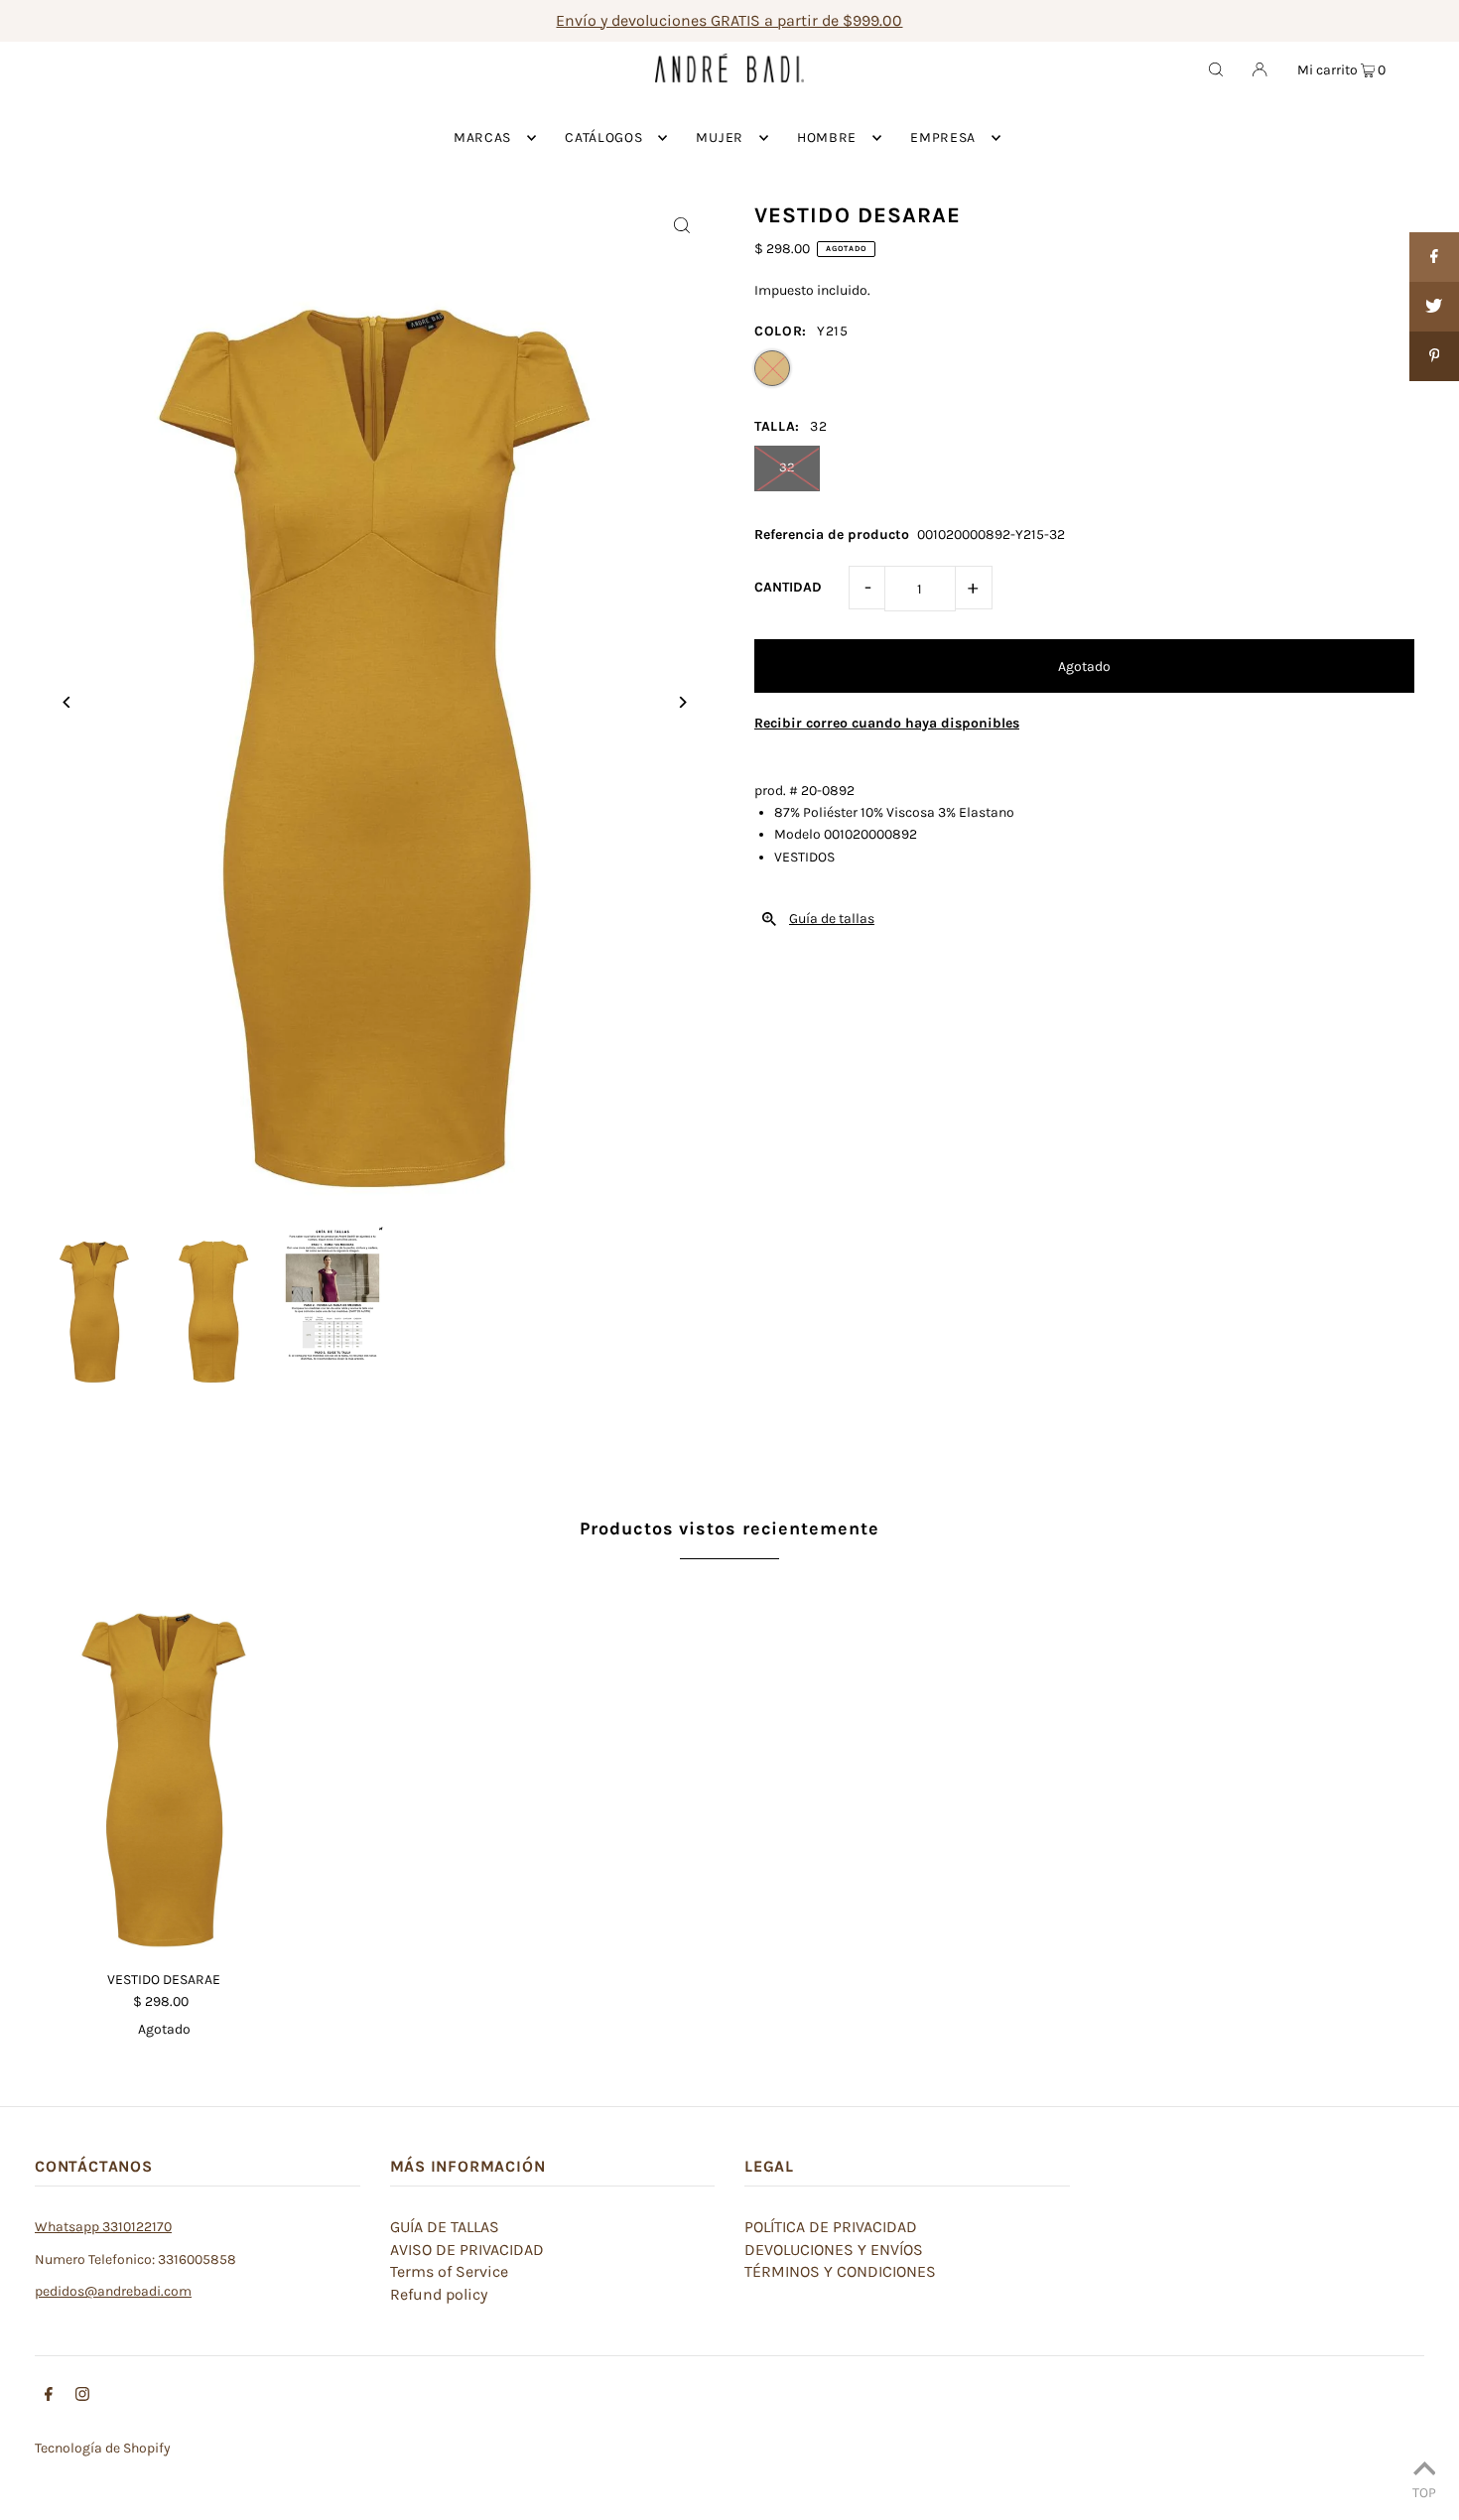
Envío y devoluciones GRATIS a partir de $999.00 (729, 20)
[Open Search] (1216, 68)
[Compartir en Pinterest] (1434, 356)
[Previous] (67, 702)
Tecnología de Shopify (103, 2448)
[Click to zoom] (682, 225)
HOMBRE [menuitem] (827, 137)
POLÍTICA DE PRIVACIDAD (831, 2227)
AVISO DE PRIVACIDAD (467, 2250)
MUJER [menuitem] (720, 137)
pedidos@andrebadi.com (113, 2291)
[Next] (682, 702)
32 (787, 467)
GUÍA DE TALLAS (445, 2227)
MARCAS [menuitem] (482, 137)
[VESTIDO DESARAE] (164, 1763)
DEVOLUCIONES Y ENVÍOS (834, 2250)
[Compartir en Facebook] (1434, 257)
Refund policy (439, 2294)
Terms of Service (449, 2271)
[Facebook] (49, 2397)
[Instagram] (82, 2397)
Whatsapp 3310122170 (103, 2227)
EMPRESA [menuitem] (943, 137)
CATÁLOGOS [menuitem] (603, 137)
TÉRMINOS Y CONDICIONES (840, 2271)
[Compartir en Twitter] (1434, 307)
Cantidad (788, 587)
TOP (1424, 2492)
